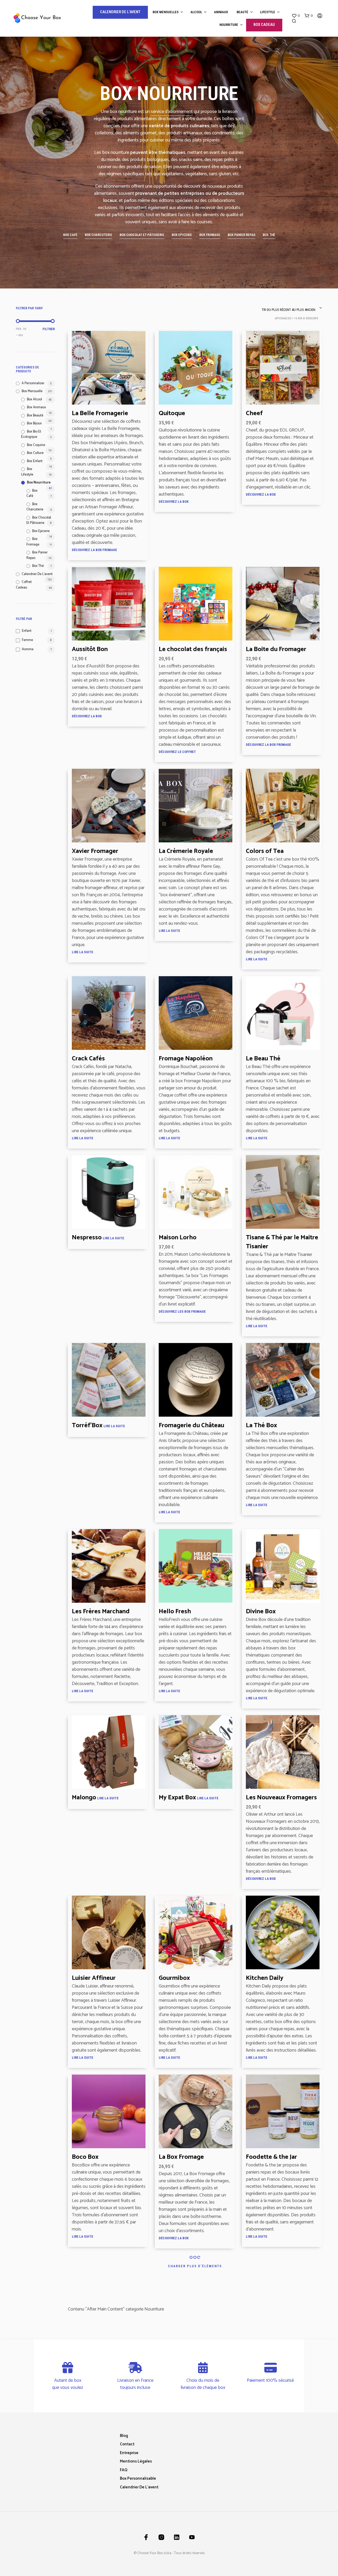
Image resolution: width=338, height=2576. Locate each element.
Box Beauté (35, 416)
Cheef (254, 414)
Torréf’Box (87, 1426)
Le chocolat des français (193, 650)
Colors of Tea (265, 851)
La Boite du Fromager (276, 650)
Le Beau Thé (263, 1059)
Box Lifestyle (27, 472)
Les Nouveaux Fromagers (281, 1798)
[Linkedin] (177, 2537)
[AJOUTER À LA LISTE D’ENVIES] (109, 400)
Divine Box (261, 1612)
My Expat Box (177, 1798)
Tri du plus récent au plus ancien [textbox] (288, 310)
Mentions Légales (136, 2461)
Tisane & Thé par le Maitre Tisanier (282, 1242)
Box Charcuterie (35, 507)
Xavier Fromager (95, 851)
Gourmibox (174, 1978)
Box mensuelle (32, 391)
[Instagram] (161, 2537)
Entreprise (129, 2453)
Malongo (84, 1798)
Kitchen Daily (265, 1978)
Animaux (221, 12)
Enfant (27, 631)
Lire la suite (83, 952)
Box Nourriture (39, 483)
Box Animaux (36, 407)
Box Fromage (33, 542)
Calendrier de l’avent (139, 2487)
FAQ (124, 2470)
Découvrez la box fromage (94, 550)
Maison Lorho (178, 1238)
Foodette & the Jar (271, 2157)
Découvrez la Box (174, 502)
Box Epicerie (41, 531)
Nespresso (87, 1238)
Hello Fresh (175, 1612)
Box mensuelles (166, 12)
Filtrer (49, 329)
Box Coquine (36, 445)
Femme (27, 640)
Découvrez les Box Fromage (182, 1311)
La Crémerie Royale (186, 851)
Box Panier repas (37, 555)
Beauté (242, 12)
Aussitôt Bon (90, 650)
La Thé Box (261, 1426)
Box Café (32, 494)
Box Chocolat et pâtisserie (39, 520)
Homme (28, 649)
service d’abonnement (172, 112)
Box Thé (38, 566)
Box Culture (35, 453)
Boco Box (85, 2157)
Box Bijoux (34, 423)
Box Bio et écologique (31, 434)
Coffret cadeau (24, 585)
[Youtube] (192, 2537)
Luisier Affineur (94, 1978)
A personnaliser (33, 383)
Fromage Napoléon (186, 1059)
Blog (124, 2436)
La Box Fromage (181, 2157)
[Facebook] (146, 2537)
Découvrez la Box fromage (268, 745)
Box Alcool (34, 399)
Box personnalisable (138, 2478)
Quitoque (172, 414)
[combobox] (290, 308)
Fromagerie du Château (191, 1426)
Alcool (196, 12)
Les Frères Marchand (101, 1612)
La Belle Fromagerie (100, 414)
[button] (296, 16)
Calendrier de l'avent (37, 574)
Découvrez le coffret (177, 752)
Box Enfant (35, 461)
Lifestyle (268, 12)
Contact (127, 2444)
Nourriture (229, 25)
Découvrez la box (174, 2238)
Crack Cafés (88, 1059)
